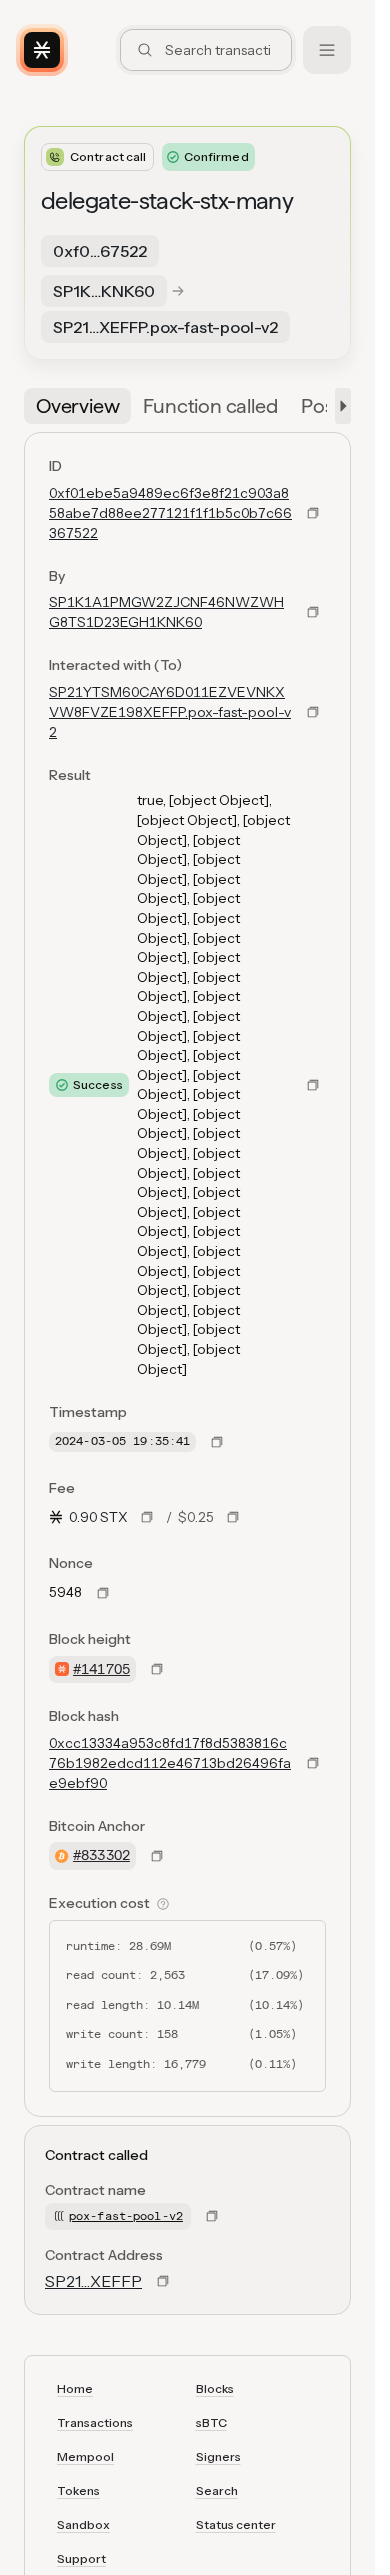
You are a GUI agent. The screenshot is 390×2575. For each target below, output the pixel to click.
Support (81, 2558)
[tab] (77, 406)
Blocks (215, 2388)
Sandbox (83, 2524)
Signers (218, 2456)
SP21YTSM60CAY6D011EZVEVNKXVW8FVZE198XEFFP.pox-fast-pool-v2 (170, 712)
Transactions (95, 2422)
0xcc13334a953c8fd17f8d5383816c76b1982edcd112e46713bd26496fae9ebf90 (170, 1763)
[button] (339, 406)
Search (217, 2490)
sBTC (211, 2422)
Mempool (85, 2456)
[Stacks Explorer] (42, 50)
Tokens (78, 2490)
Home (75, 2388)
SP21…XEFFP (93, 2281)
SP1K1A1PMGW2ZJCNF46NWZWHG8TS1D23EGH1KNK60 (166, 612)
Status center (236, 2524)
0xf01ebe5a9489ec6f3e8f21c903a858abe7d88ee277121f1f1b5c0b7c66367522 (170, 513)
